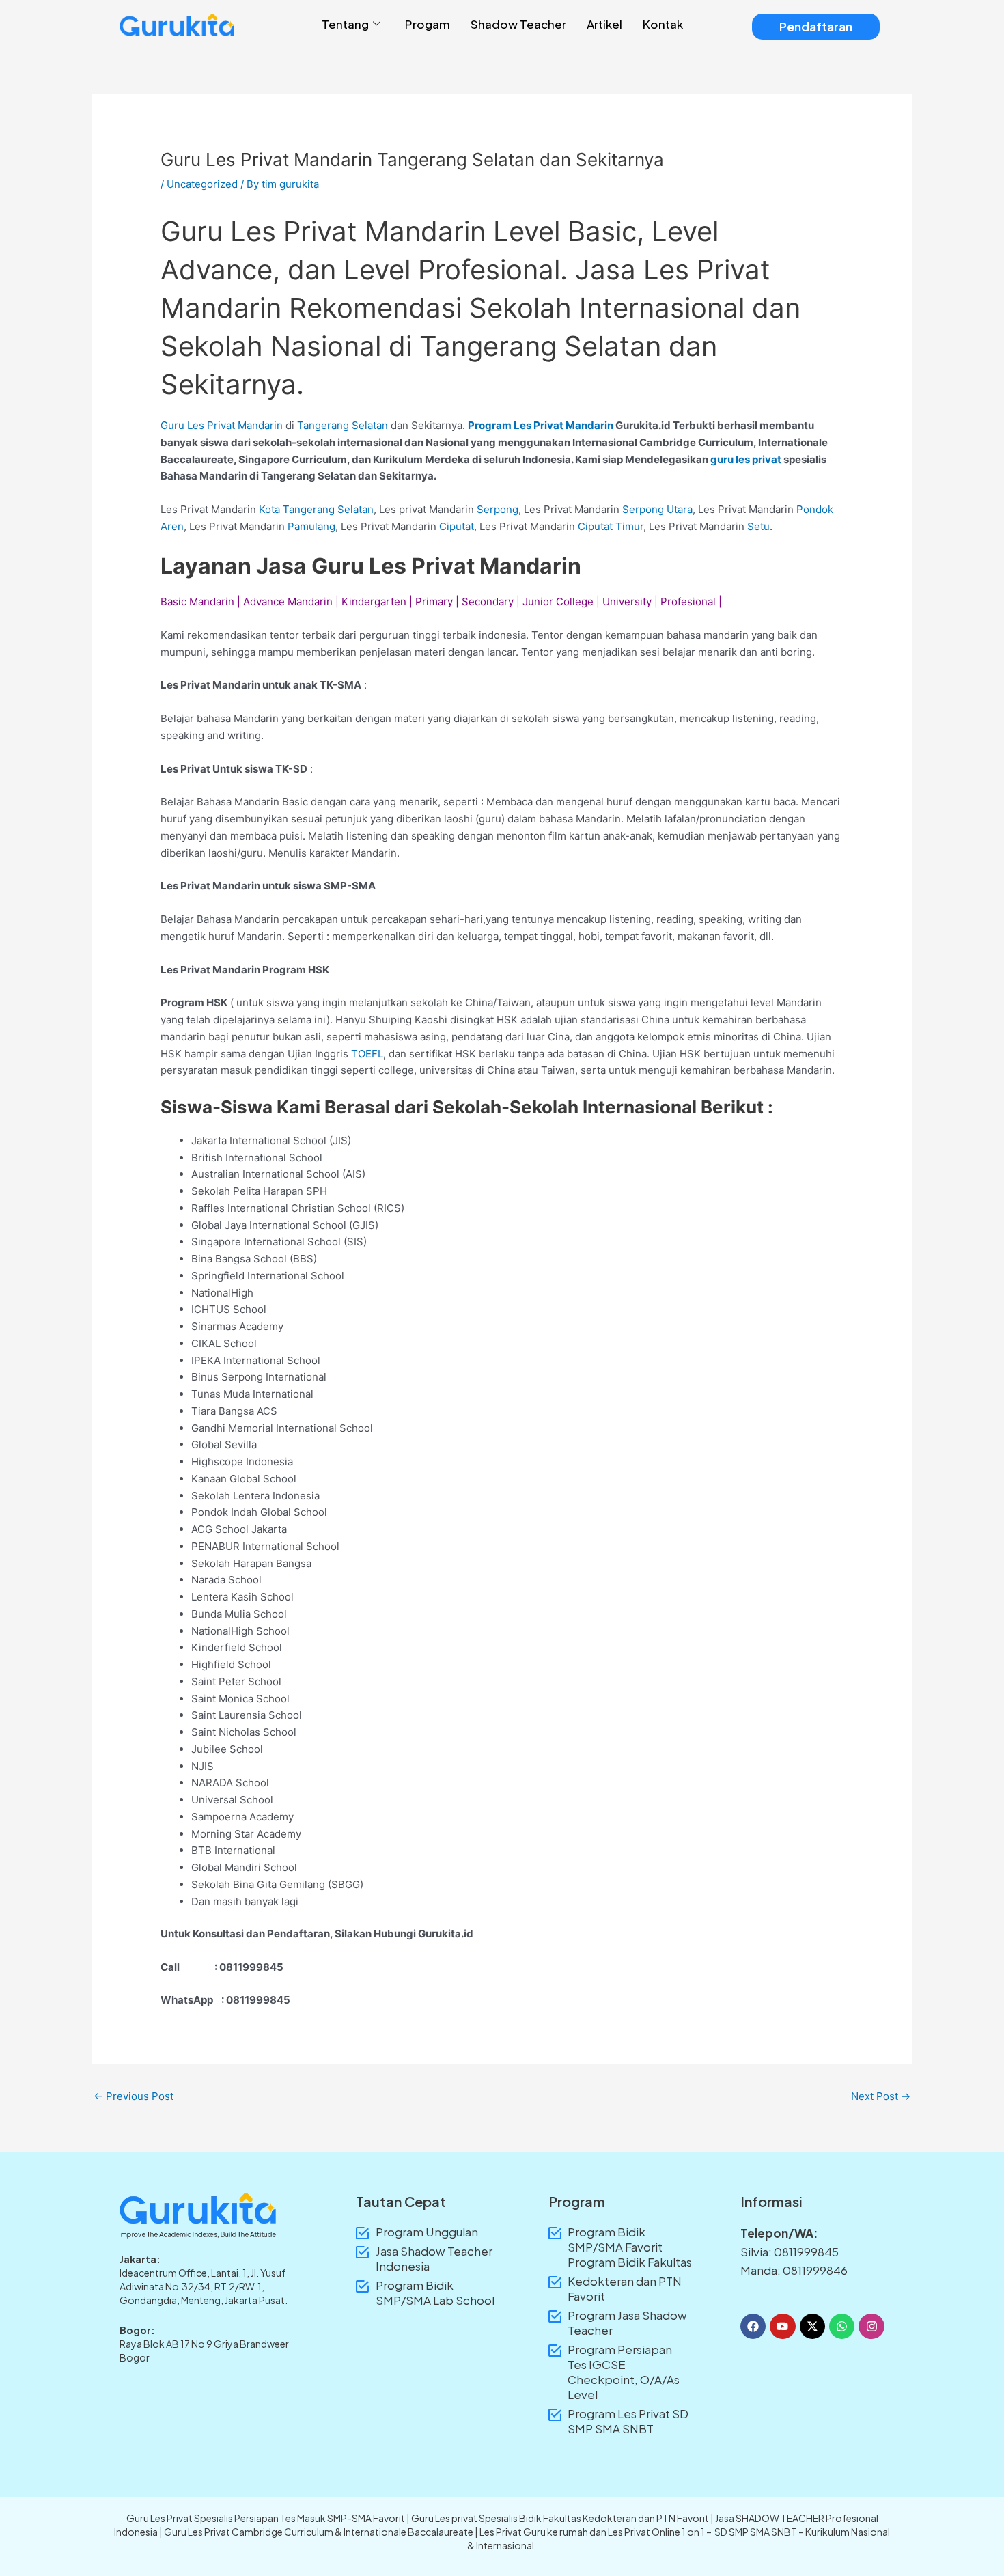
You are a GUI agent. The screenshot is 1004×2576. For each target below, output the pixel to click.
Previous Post (134, 2096)
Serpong (498, 509)
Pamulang (311, 526)
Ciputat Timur (609, 526)
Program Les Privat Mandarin (541, 425)
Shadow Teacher (518, 24)
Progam (428, 24)
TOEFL (367, 1054)
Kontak (663, 24)
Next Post (881, 2096)
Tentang (345, 24)
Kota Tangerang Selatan (316, 509)
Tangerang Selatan (343, 425)
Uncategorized (202, 184)
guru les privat (746, 459)
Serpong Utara (657, 509)
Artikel (604, 24)
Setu (758, 526)
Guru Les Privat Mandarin (222, 425)
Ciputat (457, 526)
